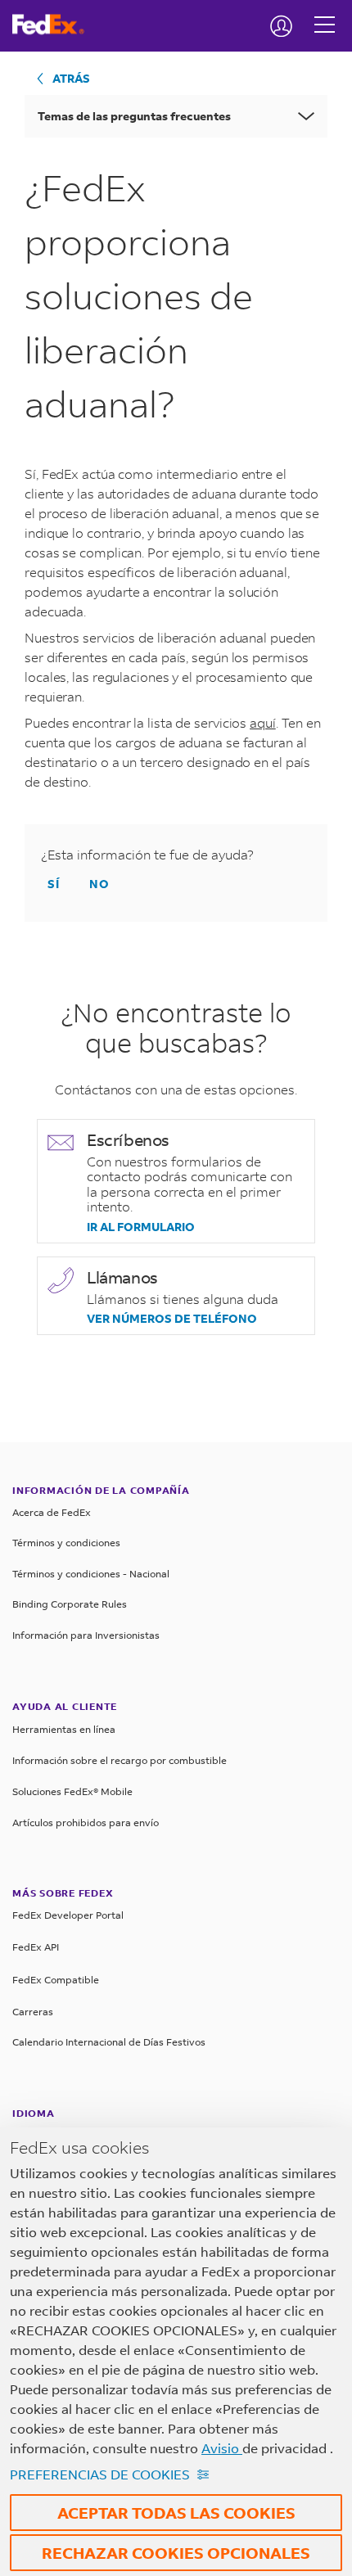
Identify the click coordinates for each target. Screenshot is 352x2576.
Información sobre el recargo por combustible (120, 1760)
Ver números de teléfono (172, 1319)
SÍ (54, 884)
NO (99, 884)
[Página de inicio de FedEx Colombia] (54, 25)
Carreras (33, 2012)
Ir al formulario (141, 1227)
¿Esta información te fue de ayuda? (147, 855)
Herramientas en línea (64, 1729)
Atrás (71, 78)
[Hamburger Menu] (325, 12)
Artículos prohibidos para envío (86, 1823)
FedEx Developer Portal (68, 1915)
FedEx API (36, 1947)
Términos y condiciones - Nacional (91, 1574)
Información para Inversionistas (86, 1635)
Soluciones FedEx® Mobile (72, 1791)
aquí (263, 722)
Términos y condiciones (66, 1543)
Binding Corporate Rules (70, 1604)
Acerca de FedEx (52, 1512)
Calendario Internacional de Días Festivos (109, 2042)
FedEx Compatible (56, 1980)
